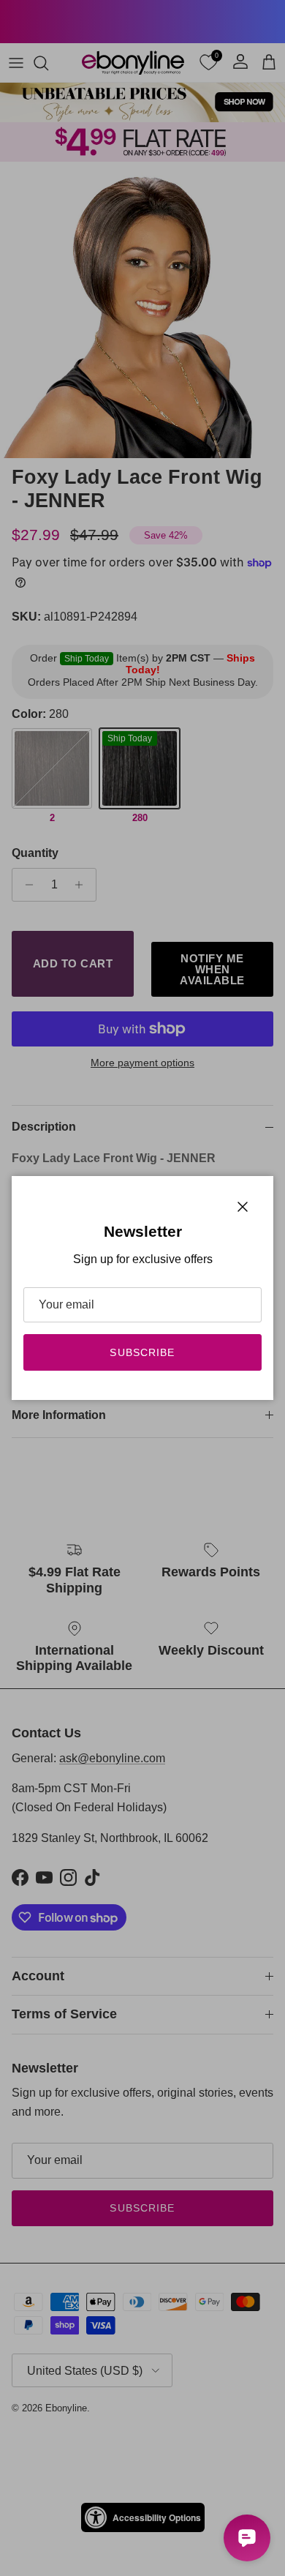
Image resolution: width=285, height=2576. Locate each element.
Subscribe (142, 1352)
